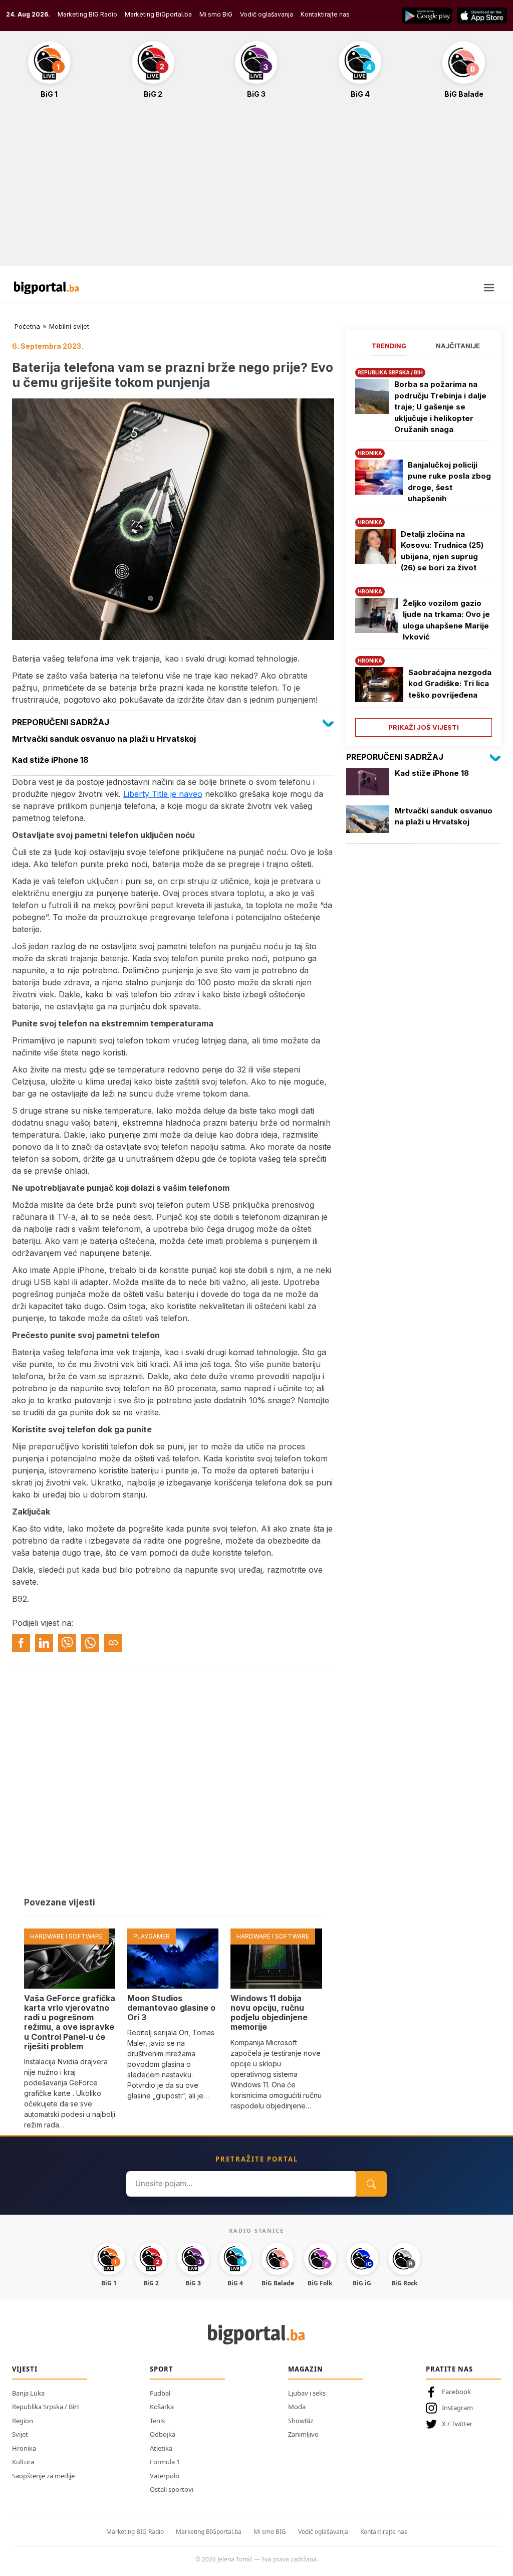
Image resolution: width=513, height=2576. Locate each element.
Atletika (161, 2448)
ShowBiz (301, 2421)
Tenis (157, 2421)
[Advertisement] (256, 187)
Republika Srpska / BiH (46, 2407)
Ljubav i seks (307, 2393)
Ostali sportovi (172, 2489)
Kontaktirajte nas (325, 14)
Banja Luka (28, 2393)
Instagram (457, 2408)
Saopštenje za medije (43, 2476)
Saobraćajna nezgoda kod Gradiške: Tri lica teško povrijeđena (450, 684)
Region (23, 2421)
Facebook (456, 2392)
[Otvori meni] (489, 288)
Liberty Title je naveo (163, 794)
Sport (162, 2369)
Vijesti (25, 2369)
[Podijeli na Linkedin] (44, 1643)
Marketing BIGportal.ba (209, 2532)
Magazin (306, 2369)
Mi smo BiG (216, 14)
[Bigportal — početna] (47, 288)
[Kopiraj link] (113, 1643)
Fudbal (160, 2393)
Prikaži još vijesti (424, 727)
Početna (27, 326)
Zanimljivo (303, 2434)
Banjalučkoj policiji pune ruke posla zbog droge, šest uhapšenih (449, 482)
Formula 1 (165, 2462)
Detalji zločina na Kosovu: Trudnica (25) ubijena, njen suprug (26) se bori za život (442, 551)
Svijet (20, 2434)
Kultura (23, 2462)
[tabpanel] (424, 549)
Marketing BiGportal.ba (158, 14)
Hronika (24, 2448)
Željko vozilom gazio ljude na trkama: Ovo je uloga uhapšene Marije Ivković (446, 620)
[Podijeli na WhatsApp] (90, 1643)
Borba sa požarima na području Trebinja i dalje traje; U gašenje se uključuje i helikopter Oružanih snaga (440, 407)
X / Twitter (457, 2424)
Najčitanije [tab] (458, 346)
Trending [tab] (389, 346)
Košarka (162, 2407)
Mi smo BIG (270, 2532)
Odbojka (163, 2434)
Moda (297, 2407)
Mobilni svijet (69, 326)
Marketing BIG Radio (87, 14)
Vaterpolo (165, 2476)
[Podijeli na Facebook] (21, 1643)
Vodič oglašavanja (267, 14)
